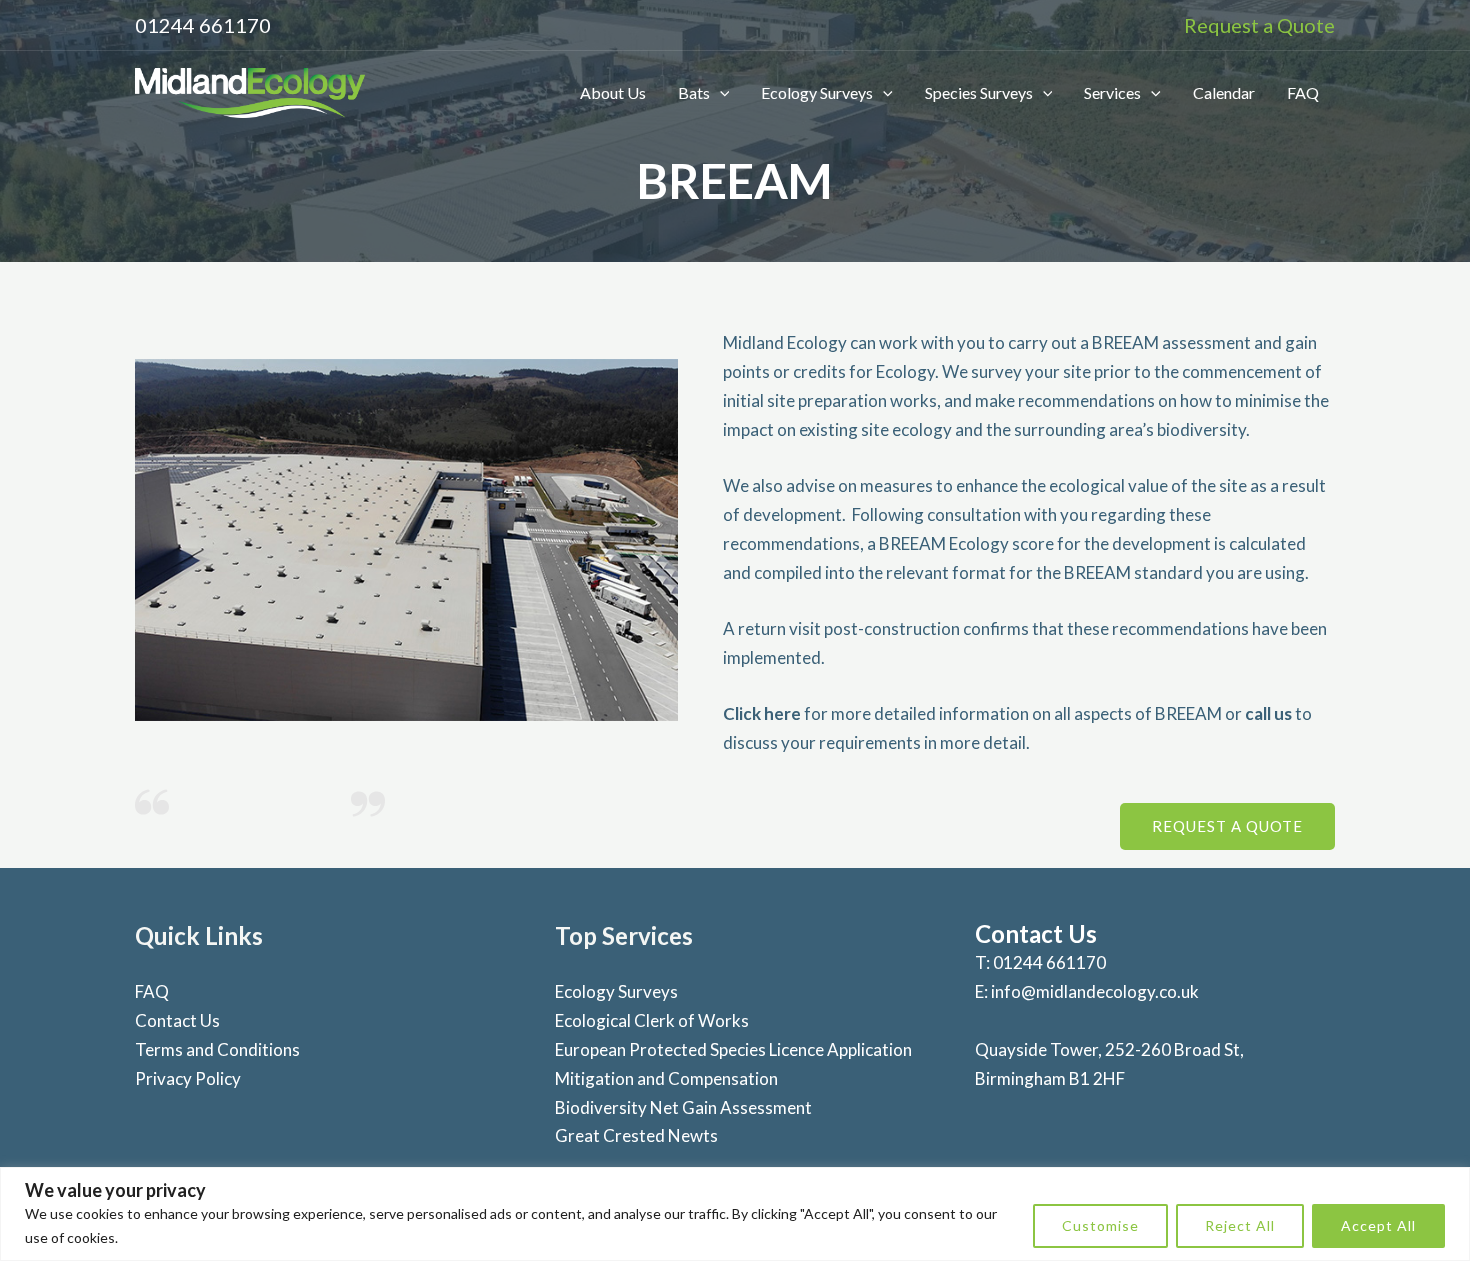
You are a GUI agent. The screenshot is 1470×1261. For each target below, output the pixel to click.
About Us (613, 92)
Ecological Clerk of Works (652, 1020)
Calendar (1224, 92)
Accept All (1378, 1225)
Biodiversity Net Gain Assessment (683, 1107)
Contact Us (177, 1020)
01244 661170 (203, 25)
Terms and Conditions (217, 1049)
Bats (694, 92)
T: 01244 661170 (1040, 962)
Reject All (1240, 1225)
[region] (735, 1214)
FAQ (1303, 92)
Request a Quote (1259, 25)
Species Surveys (979, 92)
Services (1112, 92)
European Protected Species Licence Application (733, 1049)
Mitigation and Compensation (666, 1078)
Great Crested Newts (636, 1135)
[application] (720, 93)
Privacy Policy (188, 1078)
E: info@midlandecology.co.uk (1087, 991)
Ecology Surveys (817, 92)
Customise (1100, 1225)
